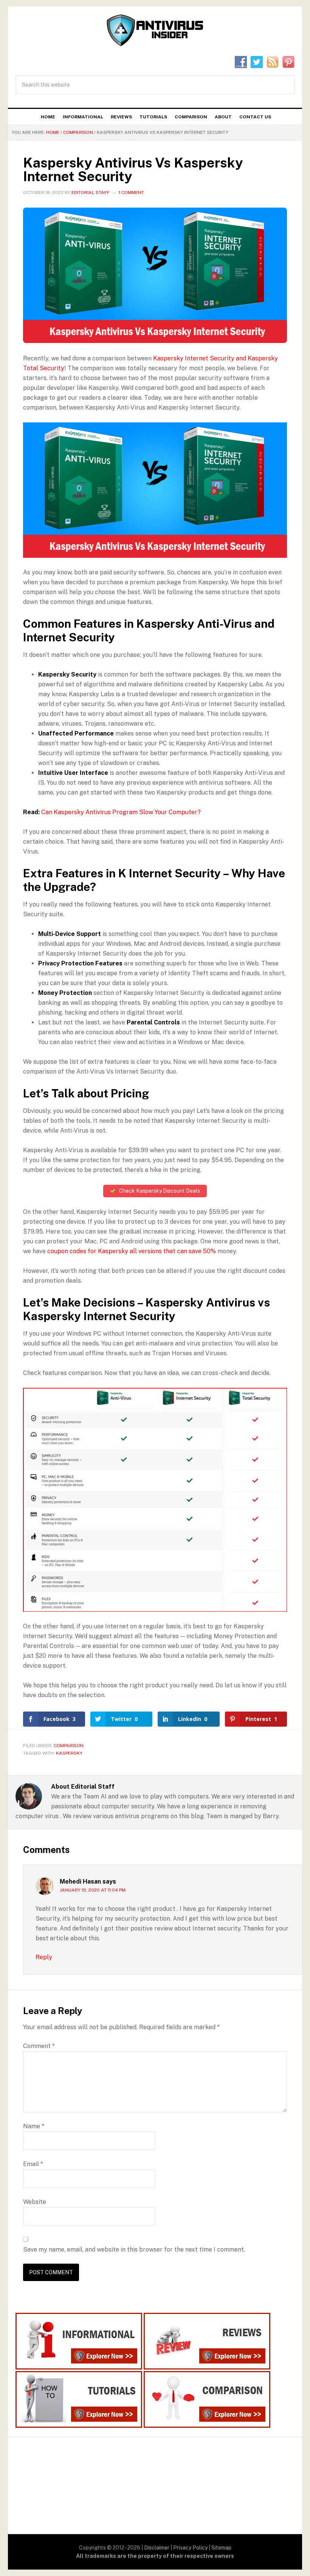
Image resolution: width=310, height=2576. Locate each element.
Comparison (69, 1746)
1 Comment (131, 192)
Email (33, 2164)
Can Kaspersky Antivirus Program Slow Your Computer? (121, 812)
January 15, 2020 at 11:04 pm (93, 1890)
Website (35, 2202)
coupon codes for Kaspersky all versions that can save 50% (132, 1251)
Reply (44, 1957)
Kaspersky (69, 1753)
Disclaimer (157, 2548)
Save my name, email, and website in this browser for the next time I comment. (134, 2249)
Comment (39, 2046)
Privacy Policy (190, 2548)
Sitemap (221, 2548)
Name (34, 2126)
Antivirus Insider (155, 31)
